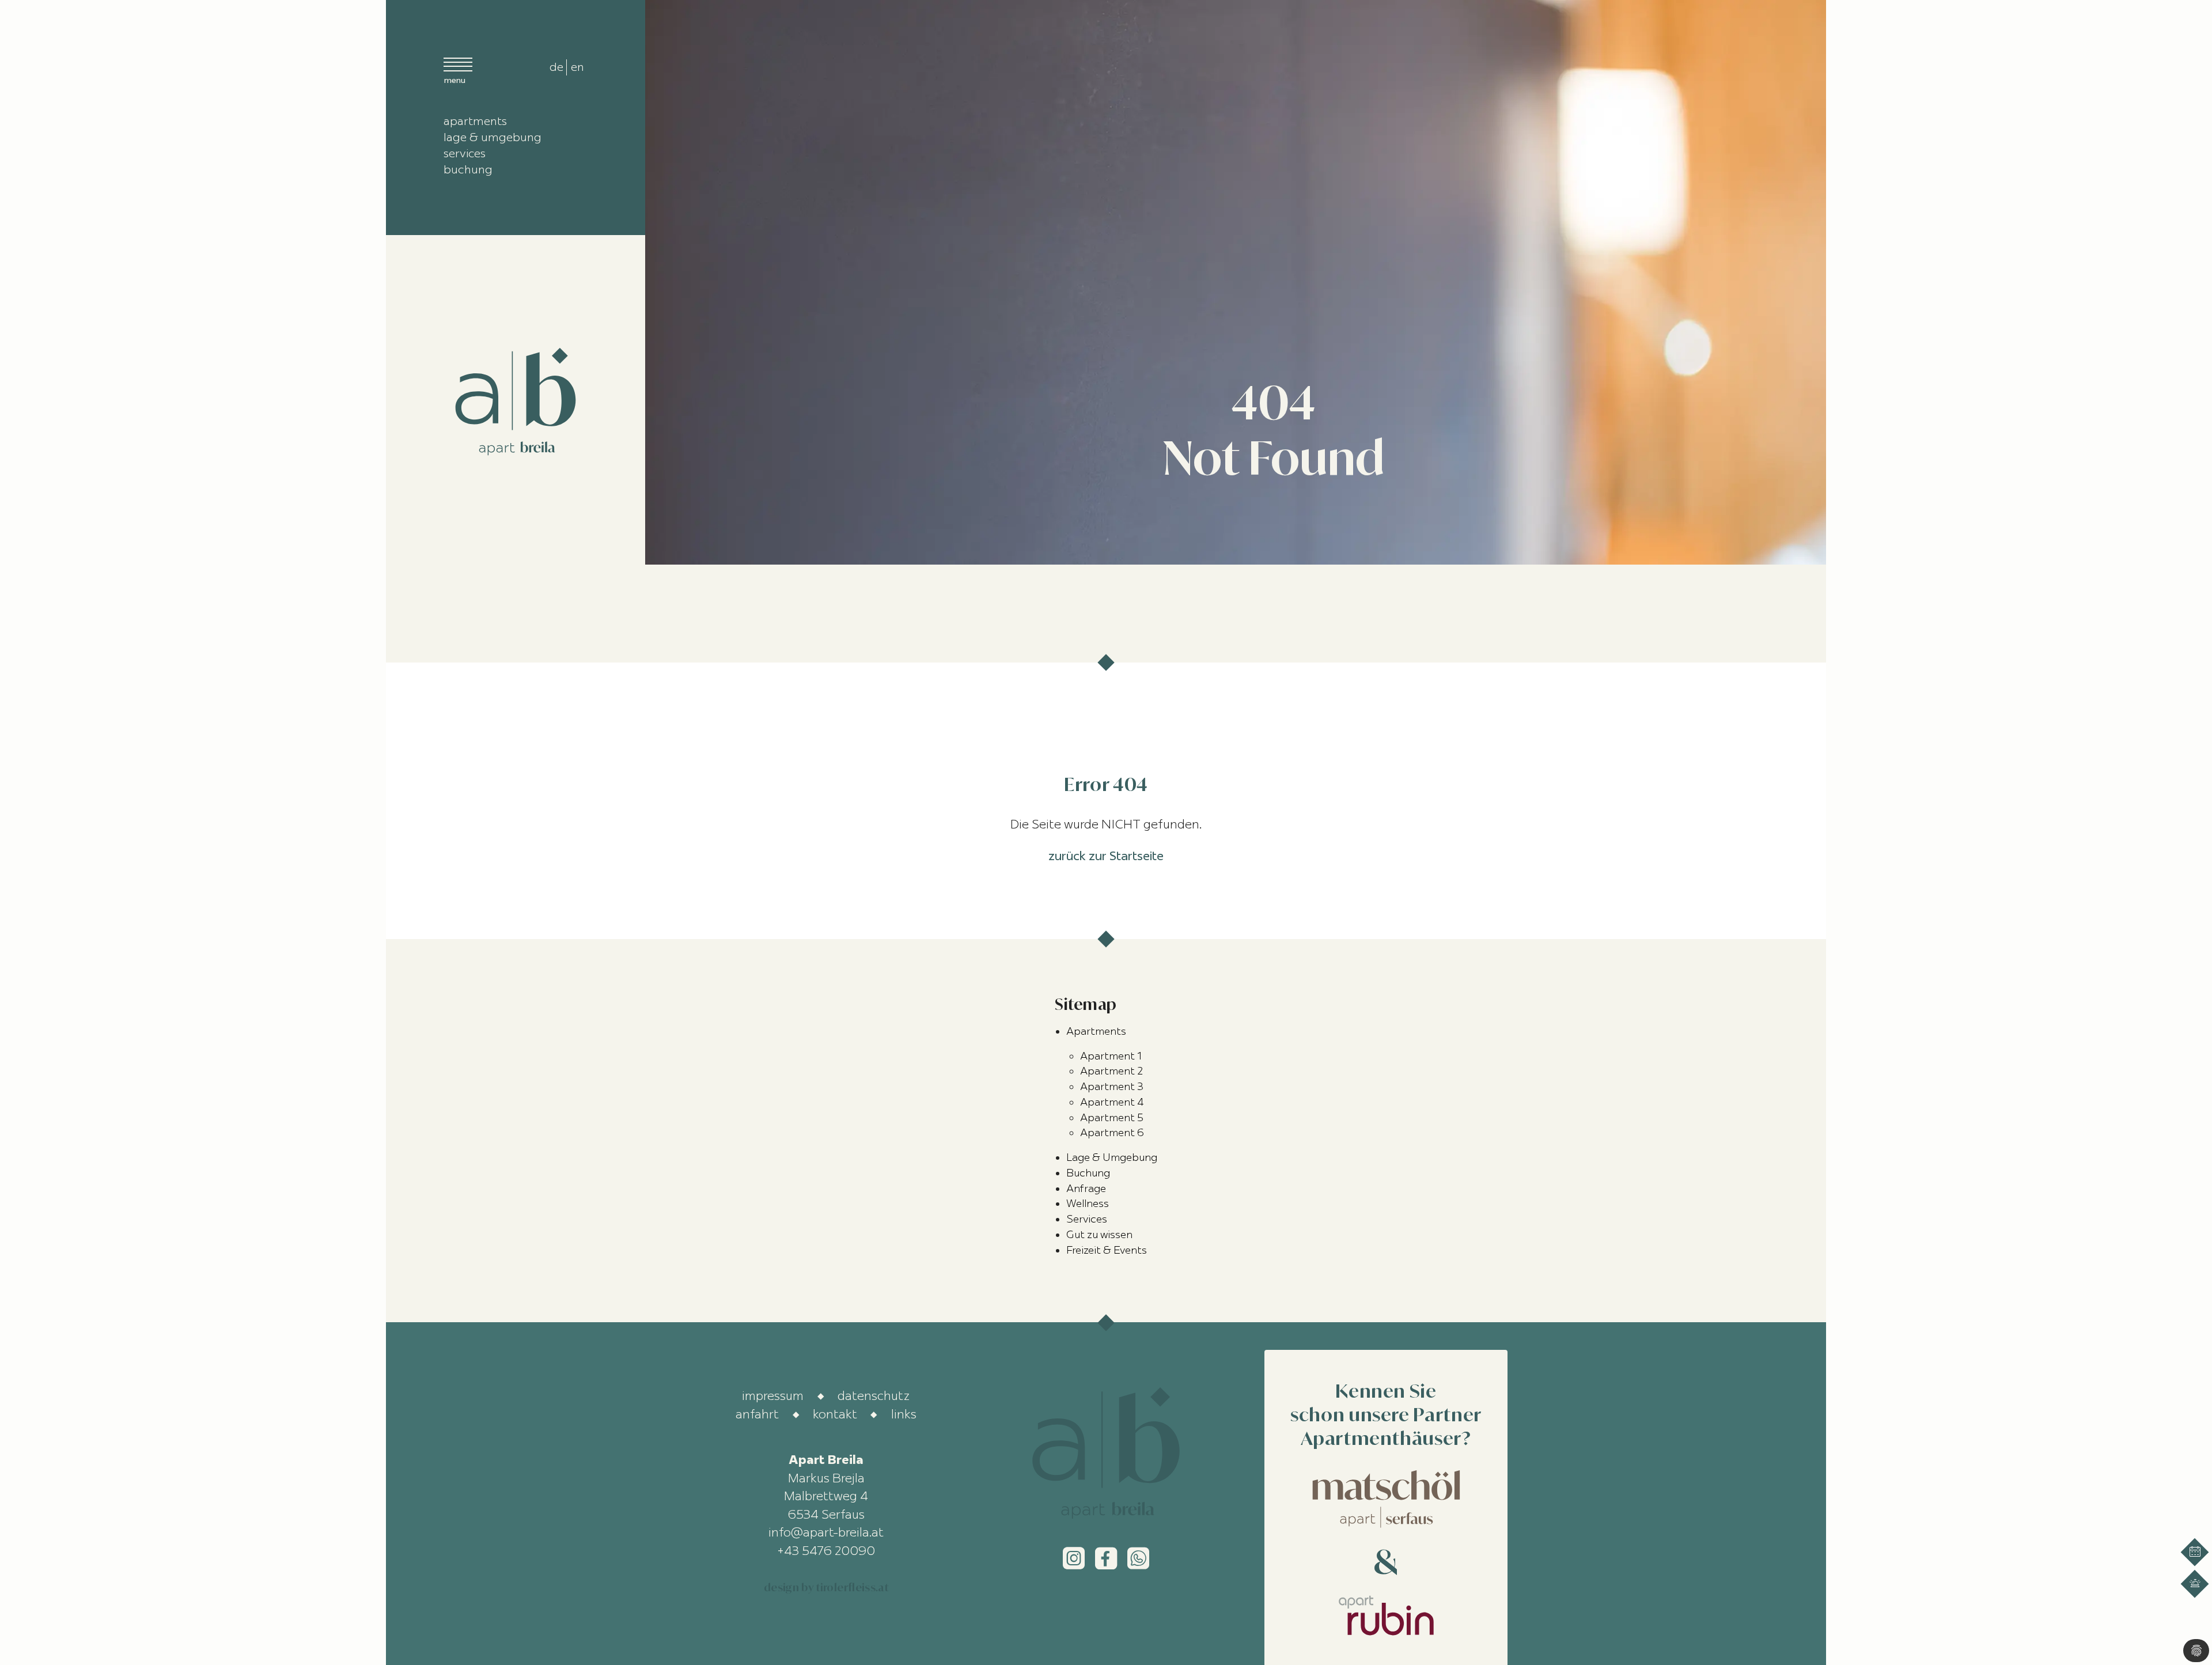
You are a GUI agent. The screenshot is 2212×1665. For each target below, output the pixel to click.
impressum (773, 1395)
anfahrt (757, 1414)
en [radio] (577, 67)
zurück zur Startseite (1106, 856)
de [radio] (556, 67)
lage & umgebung (493, 137)
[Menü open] (458, 70)
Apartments (1096, 1031)
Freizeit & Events (1107, 1250)
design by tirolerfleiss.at (826, 1587)
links (904, 1414)
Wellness (1088, 1204)
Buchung (1088, 1173)
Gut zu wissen (1099, 1235)
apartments (475, 121)
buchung (468, 169)
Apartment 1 (1111, 1056)
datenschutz (874, 1395)
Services (1087, 1219)
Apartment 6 (1112, 1133)
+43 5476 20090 (826, 1550)
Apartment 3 (1112, 1087)
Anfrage (1086, 1189)
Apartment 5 (1112, 1118)
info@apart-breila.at (826, 1532)
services (465, 153)
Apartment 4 (1112, 1102)
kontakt (835, 1414)
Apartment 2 (1111, 1071)
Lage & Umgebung (1112, 1157)
